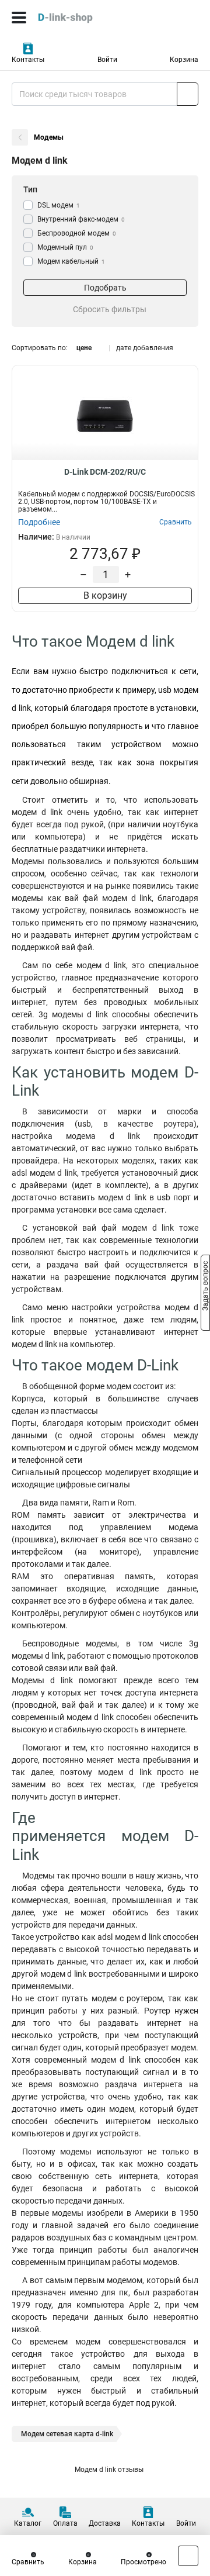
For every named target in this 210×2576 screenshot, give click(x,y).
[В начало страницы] (188, 2556)
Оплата (65, 2523)
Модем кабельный (71, 261)
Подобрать (105, 288)
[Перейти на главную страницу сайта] (87, 18)
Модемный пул (65, 247)
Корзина (184, 60)
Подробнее (39, 522)
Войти (107, 60)
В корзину (105, 595)
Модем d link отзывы (109, 2470)
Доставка (105, 2523)
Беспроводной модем (77, 233)
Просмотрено (143, 2562)
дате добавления (145, 348)
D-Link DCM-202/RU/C (105, 472)
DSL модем (59, 205)
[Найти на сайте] (188, 94)
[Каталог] (19, 18)
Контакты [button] (28, 60)
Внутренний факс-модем (81, 219)
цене (84, 348)
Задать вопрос (205, 1287)
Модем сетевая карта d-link (67, 2434)
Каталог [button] (28, 2523)
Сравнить (28, 2562)
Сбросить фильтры (110, 309)
